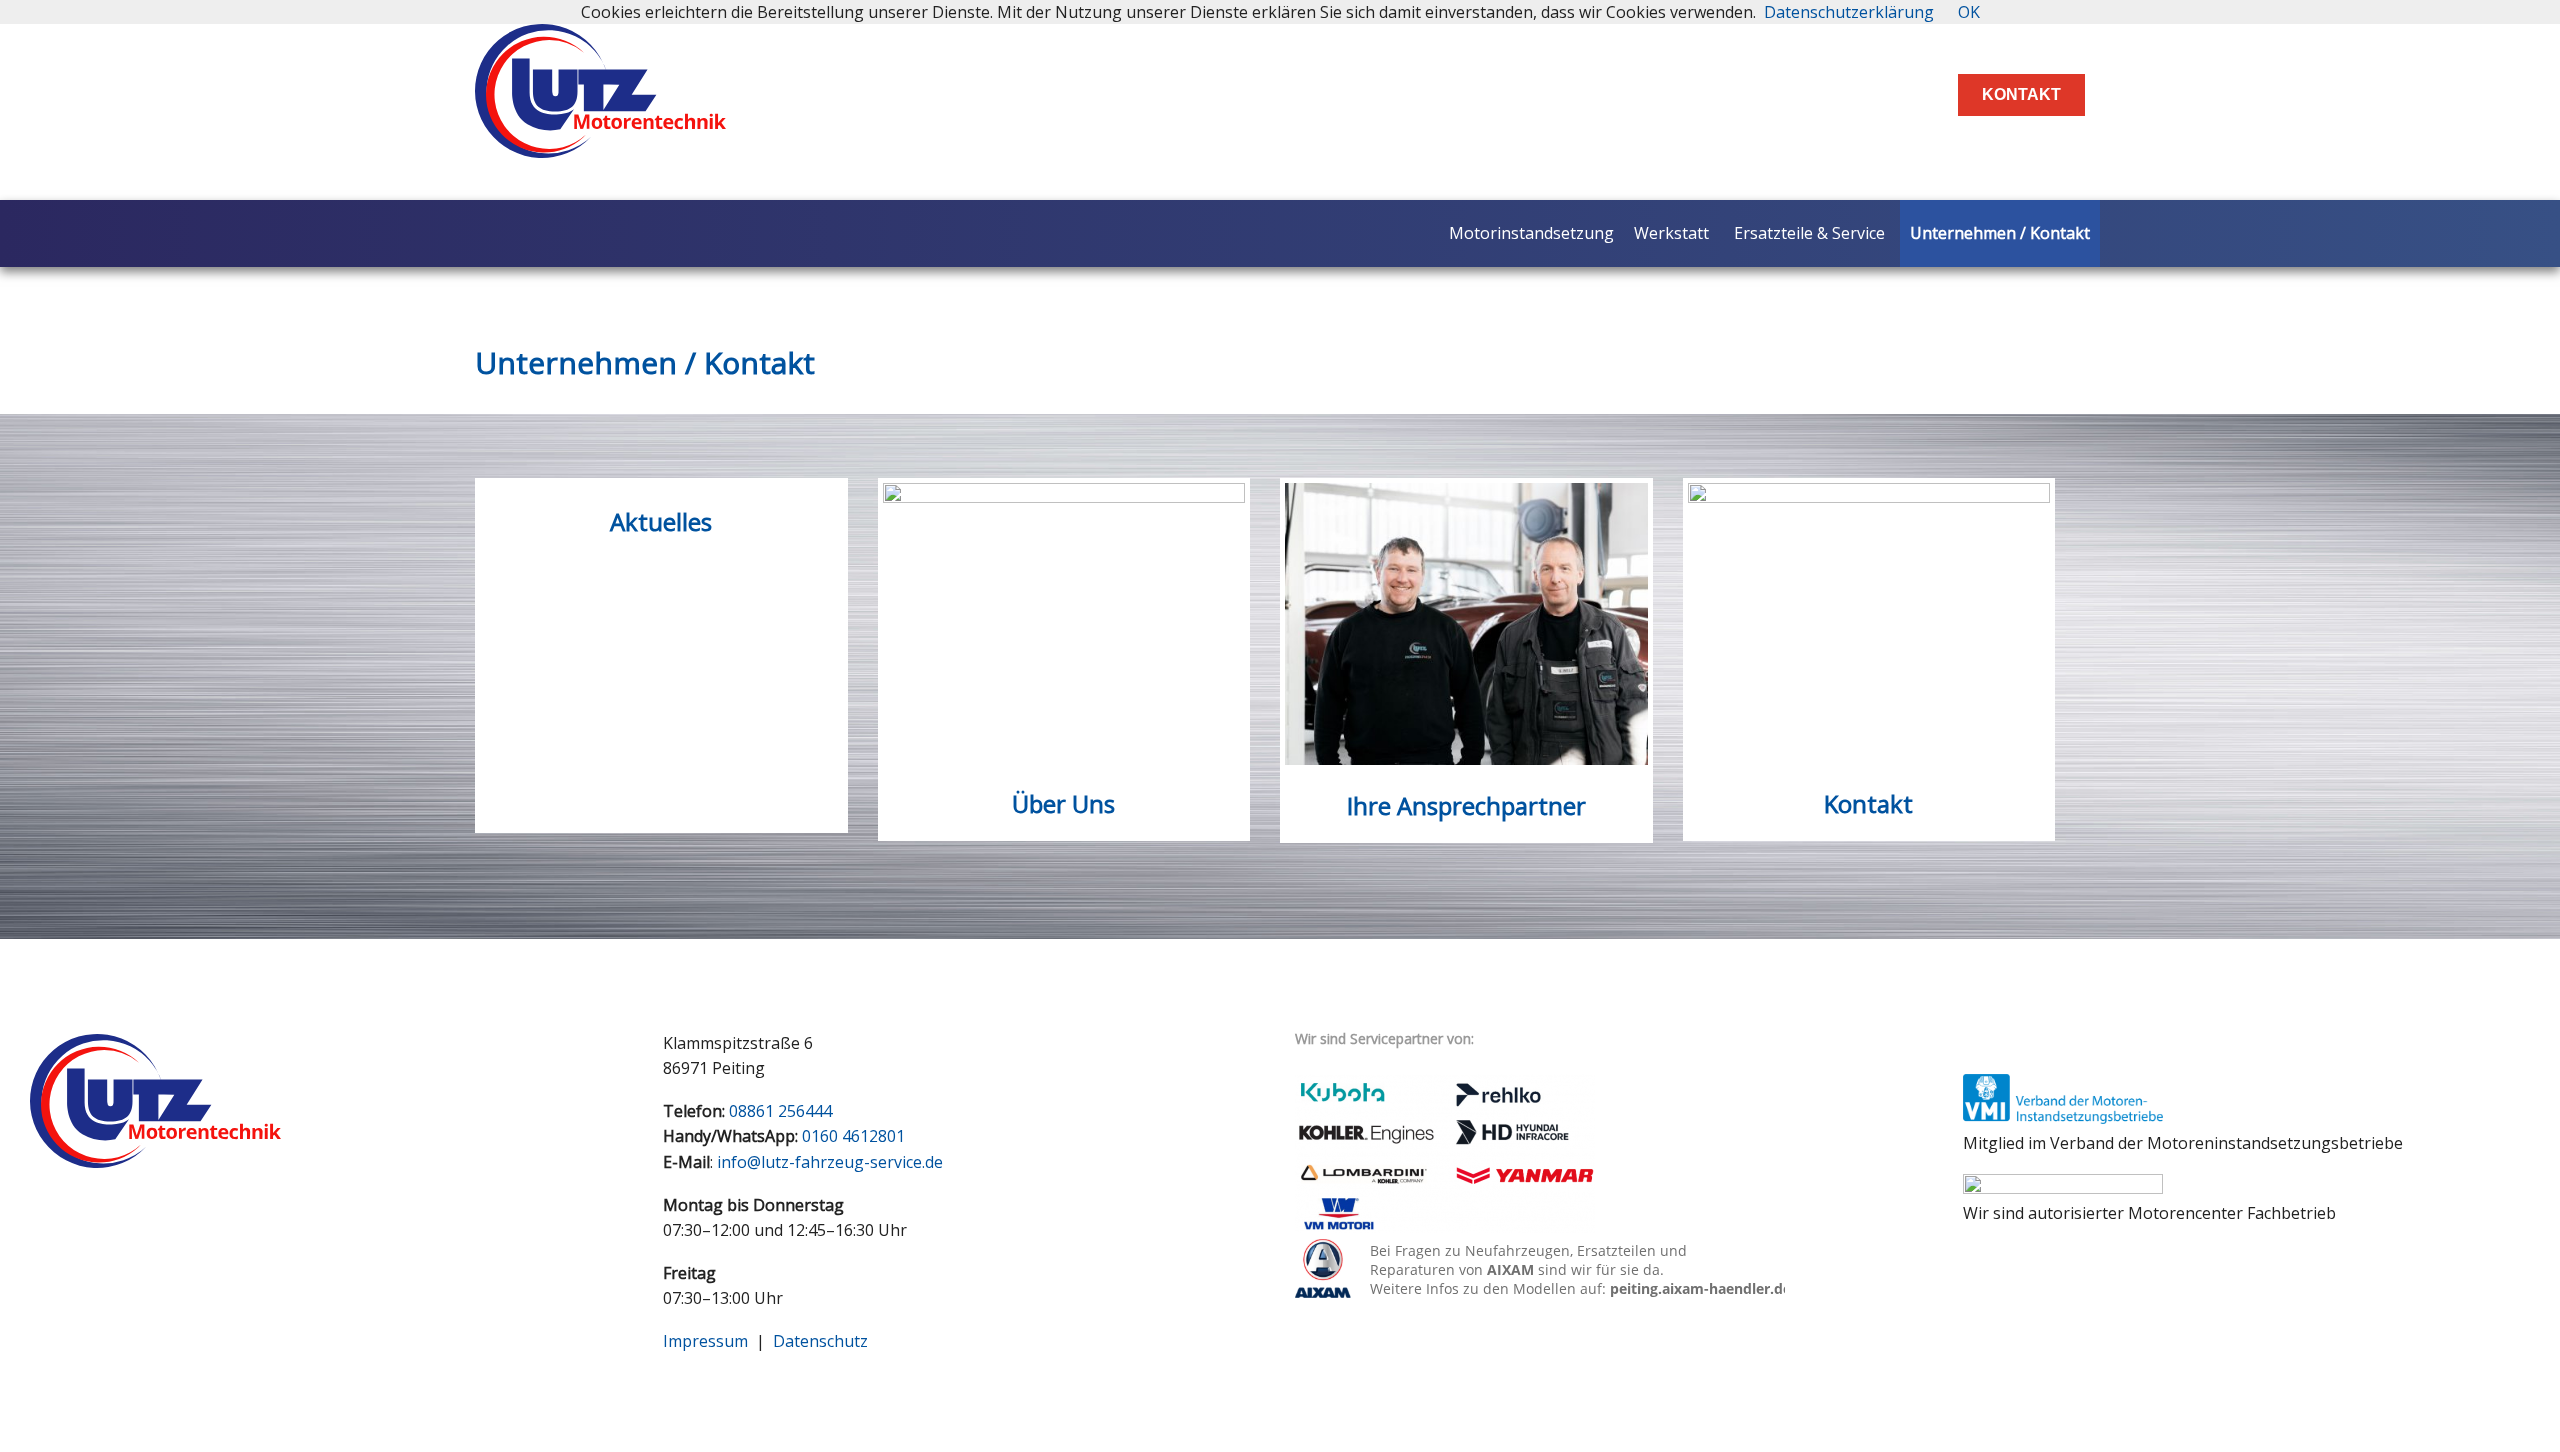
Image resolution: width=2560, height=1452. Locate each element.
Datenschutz (820, 1341)
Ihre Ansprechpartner (1466, 805)
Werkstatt (1671, 233)
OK (1969, 12)
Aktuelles (661, 521)
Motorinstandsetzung (1531, 233)
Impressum (705, 1341)
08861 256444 (780, 1111)
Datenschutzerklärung (1849, 12)
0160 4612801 (853, 1136)
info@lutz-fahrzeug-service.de (830, 1162)
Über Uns (1063, 803)
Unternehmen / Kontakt (2000, 233)
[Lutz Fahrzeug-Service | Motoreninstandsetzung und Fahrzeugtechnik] (600, 141)
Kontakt (2021, 94)
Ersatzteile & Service (1809, 233)
